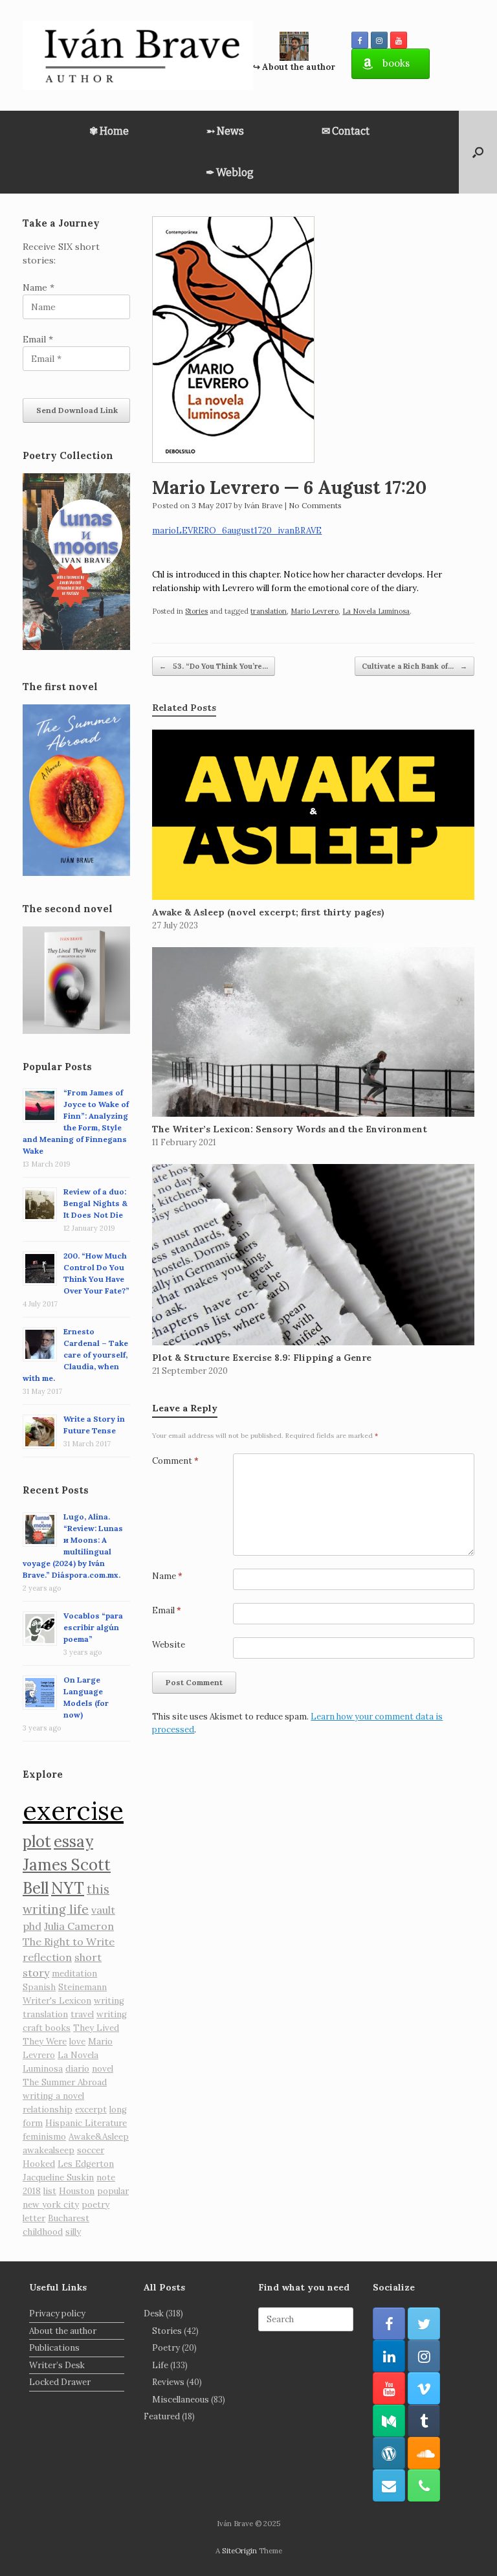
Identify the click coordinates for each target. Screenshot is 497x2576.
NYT (68, 1888)
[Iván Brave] (138, 55)
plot (37, 1842)
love (77, 2042)
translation (269, 611)
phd (32, 1926)
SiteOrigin (239, 2550)
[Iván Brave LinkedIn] (389, 2356)
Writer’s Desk (57, 2365)
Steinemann (83, 1987)
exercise (73, 1810)
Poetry (166, 2348)
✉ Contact (346, 131)
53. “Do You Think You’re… (214, 666)
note (106, 2178)
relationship (48, 2110)
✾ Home (109, 131)
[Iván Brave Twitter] (424, 2324)
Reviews (168, 2382)
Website (169, 1645)
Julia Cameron (79, 1926)
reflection (47, 1957)
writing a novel (53, 2096)
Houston (77, 2191)
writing (109, 2001)
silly (73, 2232)
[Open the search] (478, 152)
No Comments (315, 505)
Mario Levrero (315, 611)
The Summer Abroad (65, 2082)
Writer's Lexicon (57, 2001)
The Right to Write (69, 1942)
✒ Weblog (230, 173)
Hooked (39, 2164)
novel (103, 2069)
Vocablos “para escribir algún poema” (93, 1627)
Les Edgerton (86, 2164)
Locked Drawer (60, 2382)
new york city (51, 2205)
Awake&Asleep (99, 2137)
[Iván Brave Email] (389, 2485)
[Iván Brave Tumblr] (424, 2421)
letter (34, 2218)
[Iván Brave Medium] (389, 2421)
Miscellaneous (181, 2400)
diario (77, 2069)
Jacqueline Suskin (58, 2178)
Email (167, 1610)
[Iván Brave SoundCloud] (424, 2453)
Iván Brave (263, 505)
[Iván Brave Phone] (424, 2485)
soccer (91, 2150)
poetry (95, 2205)
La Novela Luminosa (376, 611)
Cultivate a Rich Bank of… (414, 666)
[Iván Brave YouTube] (399, 40)
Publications (54, 2348)
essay (73, 1842)
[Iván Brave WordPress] (389, 2453)
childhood (43, 2232)
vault (103, 1910)
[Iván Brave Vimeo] (424, 2388)
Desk (154, 2313)
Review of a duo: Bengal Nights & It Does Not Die (95, 1203)
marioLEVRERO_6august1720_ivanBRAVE (237, 531)
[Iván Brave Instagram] (379, 40)
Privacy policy (57, 2313)
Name (167, 1576)
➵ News (225, 131)
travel (82, 2014)
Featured (162, 2416)
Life (160, 2365)
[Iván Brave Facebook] (360, 40)
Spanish (39, 1987)
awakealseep (49, 2150)
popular (113, 2191)
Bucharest (69, 2218)
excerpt (91, 2110)
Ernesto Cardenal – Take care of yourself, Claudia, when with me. (75, 1355)
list (50, 2191)
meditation (74, 1974)
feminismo (44, 2137)
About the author (63, 2331)
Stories (196, 611)
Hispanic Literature (86, 2123)
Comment (175, 1461)
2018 (32, 2191)
